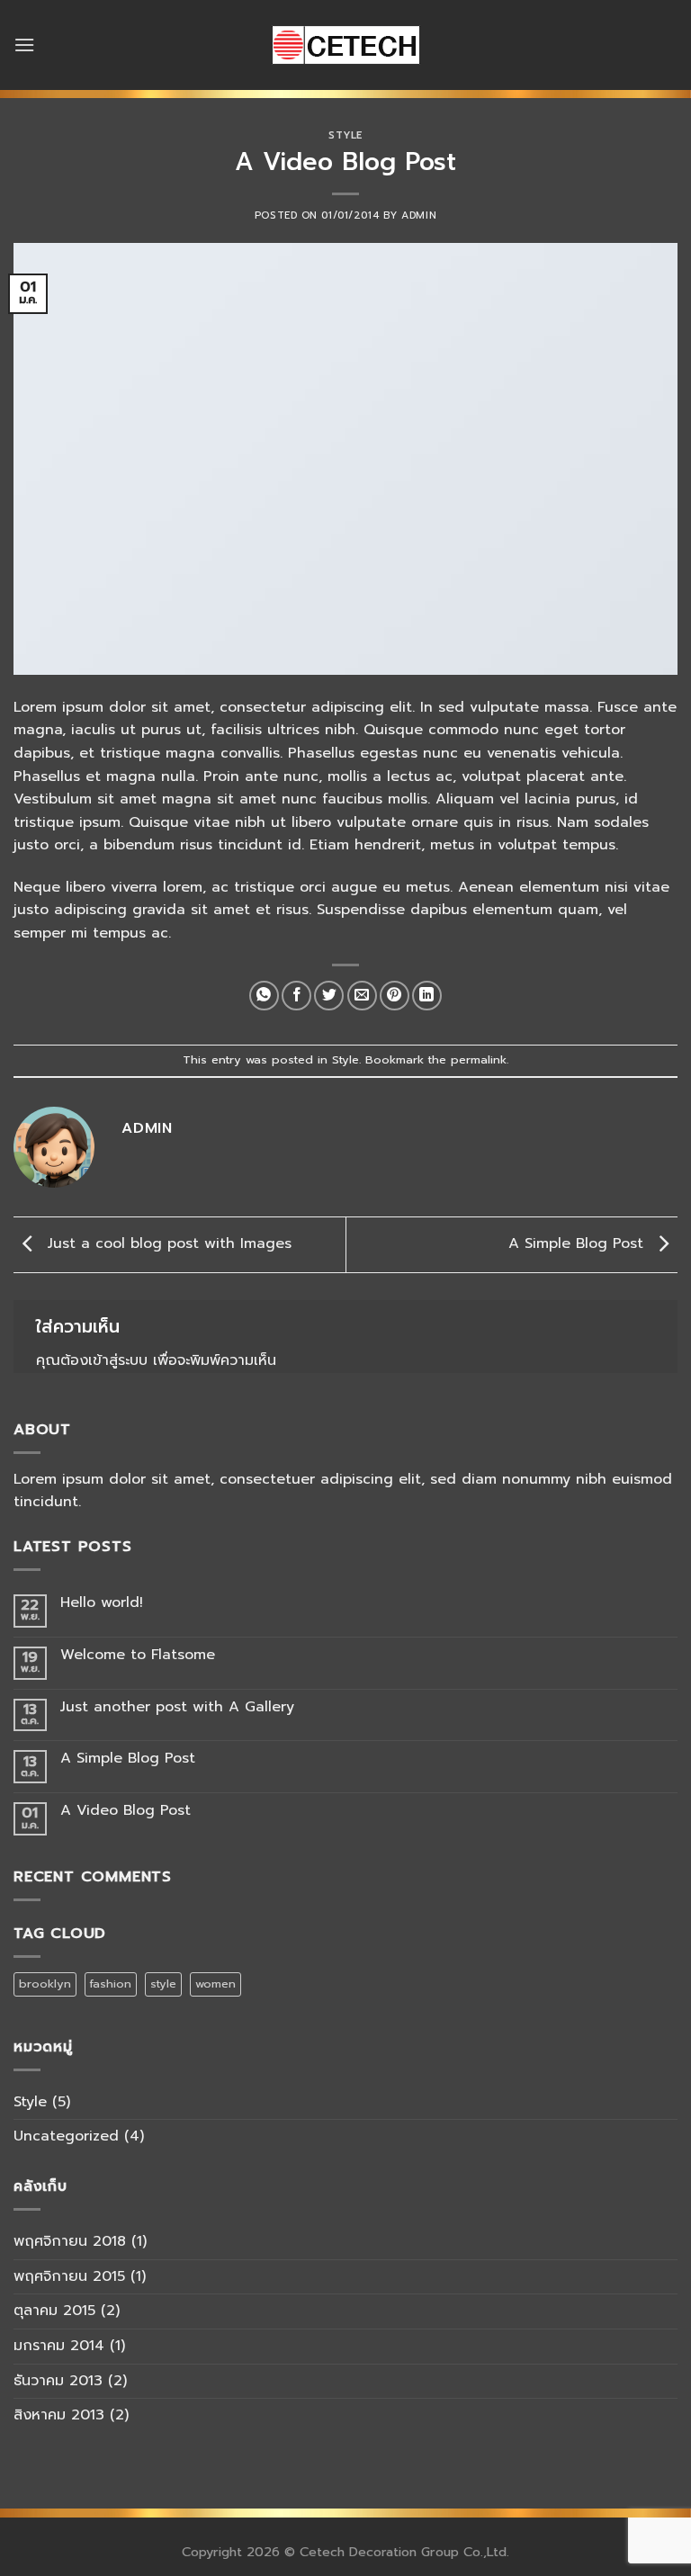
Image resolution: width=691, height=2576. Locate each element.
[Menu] (24, 45)
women (215, 1984)
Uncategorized (66, 2136)
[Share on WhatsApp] (264, 996)
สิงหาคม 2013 (59, 2415)
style (163, 1984)
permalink (479, 1059)
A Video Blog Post (126, 1811)
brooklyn (45, 1984)
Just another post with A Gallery (177, 1707)
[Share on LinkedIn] (427, 996)
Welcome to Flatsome (138, 1655)
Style (345, 135)
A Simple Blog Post (579, 1244)
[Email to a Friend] (362, 996)
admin (419, 215)
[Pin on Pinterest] (395, 996)
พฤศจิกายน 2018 (70, 2241)
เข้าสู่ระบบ (118, 1360)
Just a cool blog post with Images (167, 1244)
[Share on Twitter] (329, 996)
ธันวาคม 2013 (58, 2381)
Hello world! (102, 1603)
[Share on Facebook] (296, 996)
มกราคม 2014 (59, 2346)
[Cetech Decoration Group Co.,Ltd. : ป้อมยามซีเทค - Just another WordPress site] (345, 45)
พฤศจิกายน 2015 (69, 2276)
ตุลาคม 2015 (54, 2311)
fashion (111, 1984)
